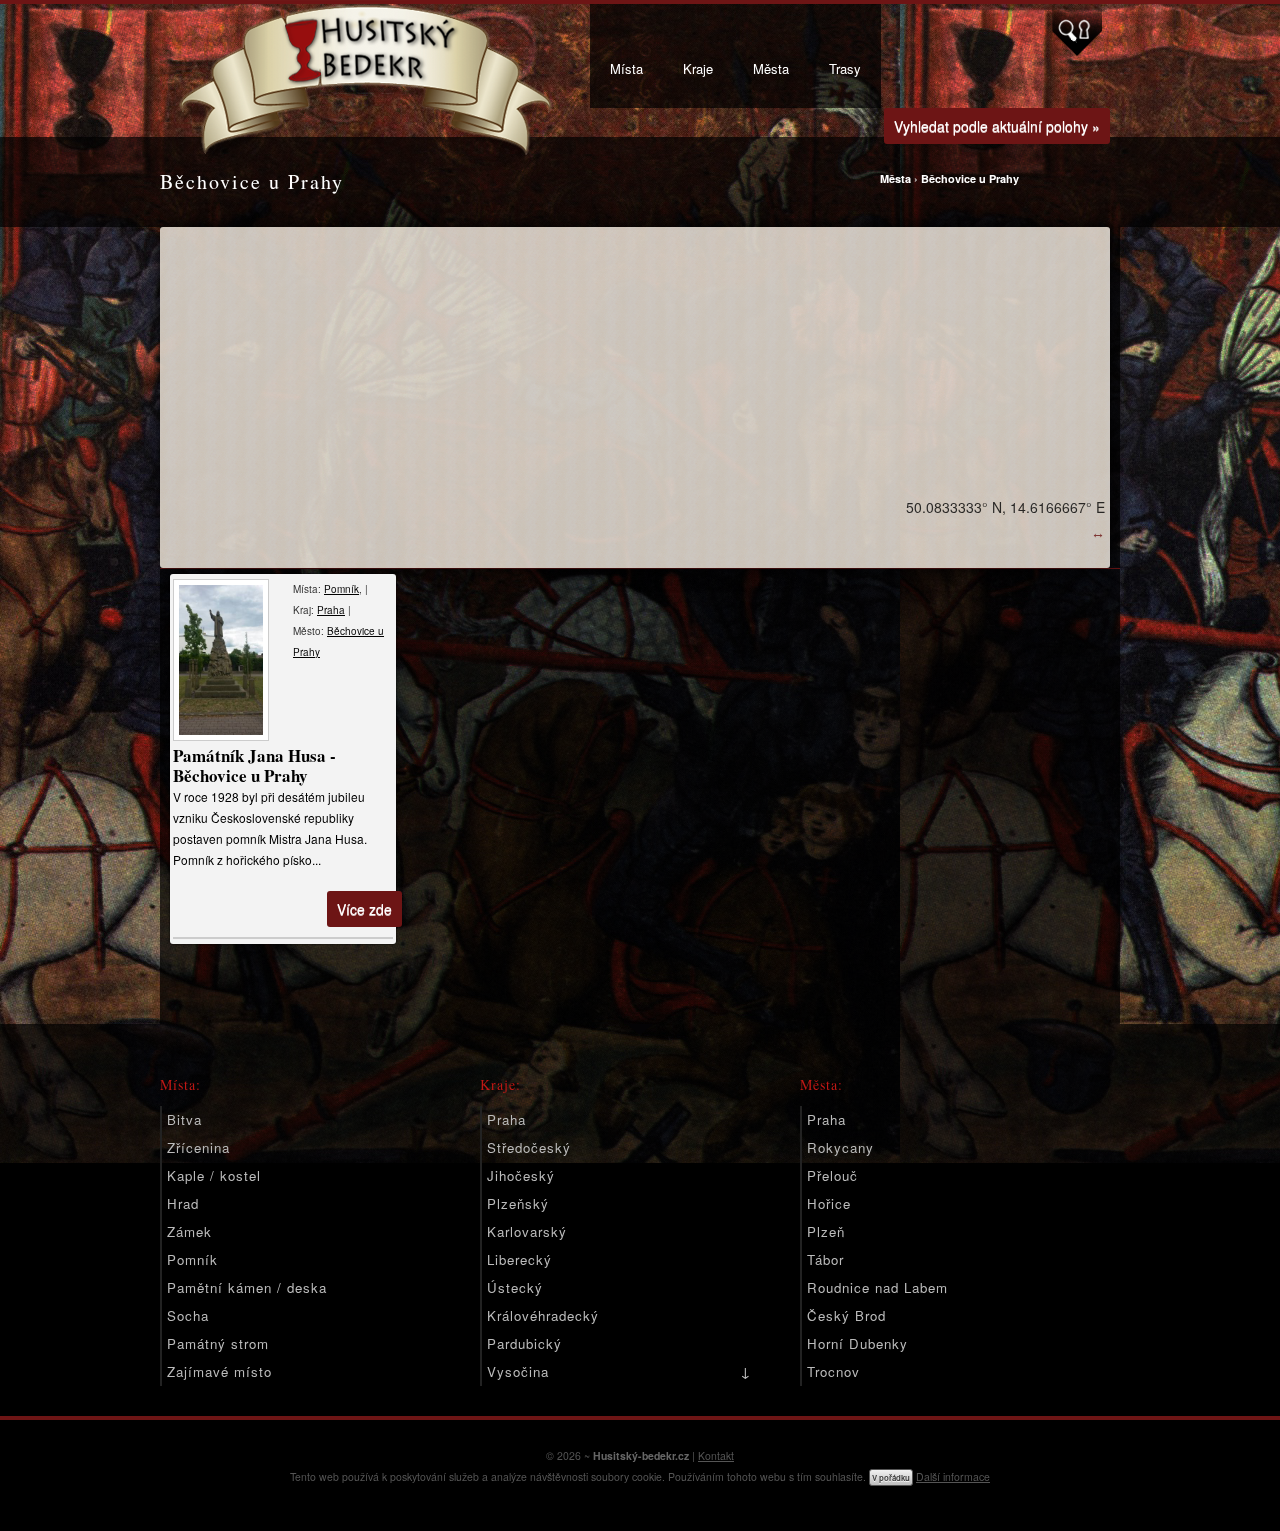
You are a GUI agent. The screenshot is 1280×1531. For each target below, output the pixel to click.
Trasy (845, 68)
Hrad (183, 1203)
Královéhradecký (543, 1315)
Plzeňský (518, 1203)
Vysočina (518, 1371)
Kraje (698, 68)
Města (771, 68)
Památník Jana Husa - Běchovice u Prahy (254, 765)
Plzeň (826, 1231)
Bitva (184, 1119)
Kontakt (716, 1455)
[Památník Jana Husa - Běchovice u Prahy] (223, 660)
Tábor (825, 1259)
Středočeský (529, 1147)
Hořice (829, 1203)
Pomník (341, 589)
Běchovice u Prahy (970, 178)
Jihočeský (521, 1175)
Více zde (364, 909)
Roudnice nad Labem (877, 1287)
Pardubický (524, 1343)
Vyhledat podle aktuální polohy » (997, 126)
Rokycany (840, 1147)
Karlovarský (527, 1231)
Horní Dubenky (857, 1343)
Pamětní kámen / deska (247, 1287)
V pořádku (891, 1477)
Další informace (953, 1476)
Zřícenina (198, 1147)
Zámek (189, 1231)
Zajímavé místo (219, 1371)
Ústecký (515, 1287)
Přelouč (832, 1175)
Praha (331, 610)
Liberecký (519, 1259)
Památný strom (218, 1343)
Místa (626, 68)
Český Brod (846, 1315)
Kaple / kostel (214, 1175)
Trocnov (833, 1371)
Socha (188, 1315)
